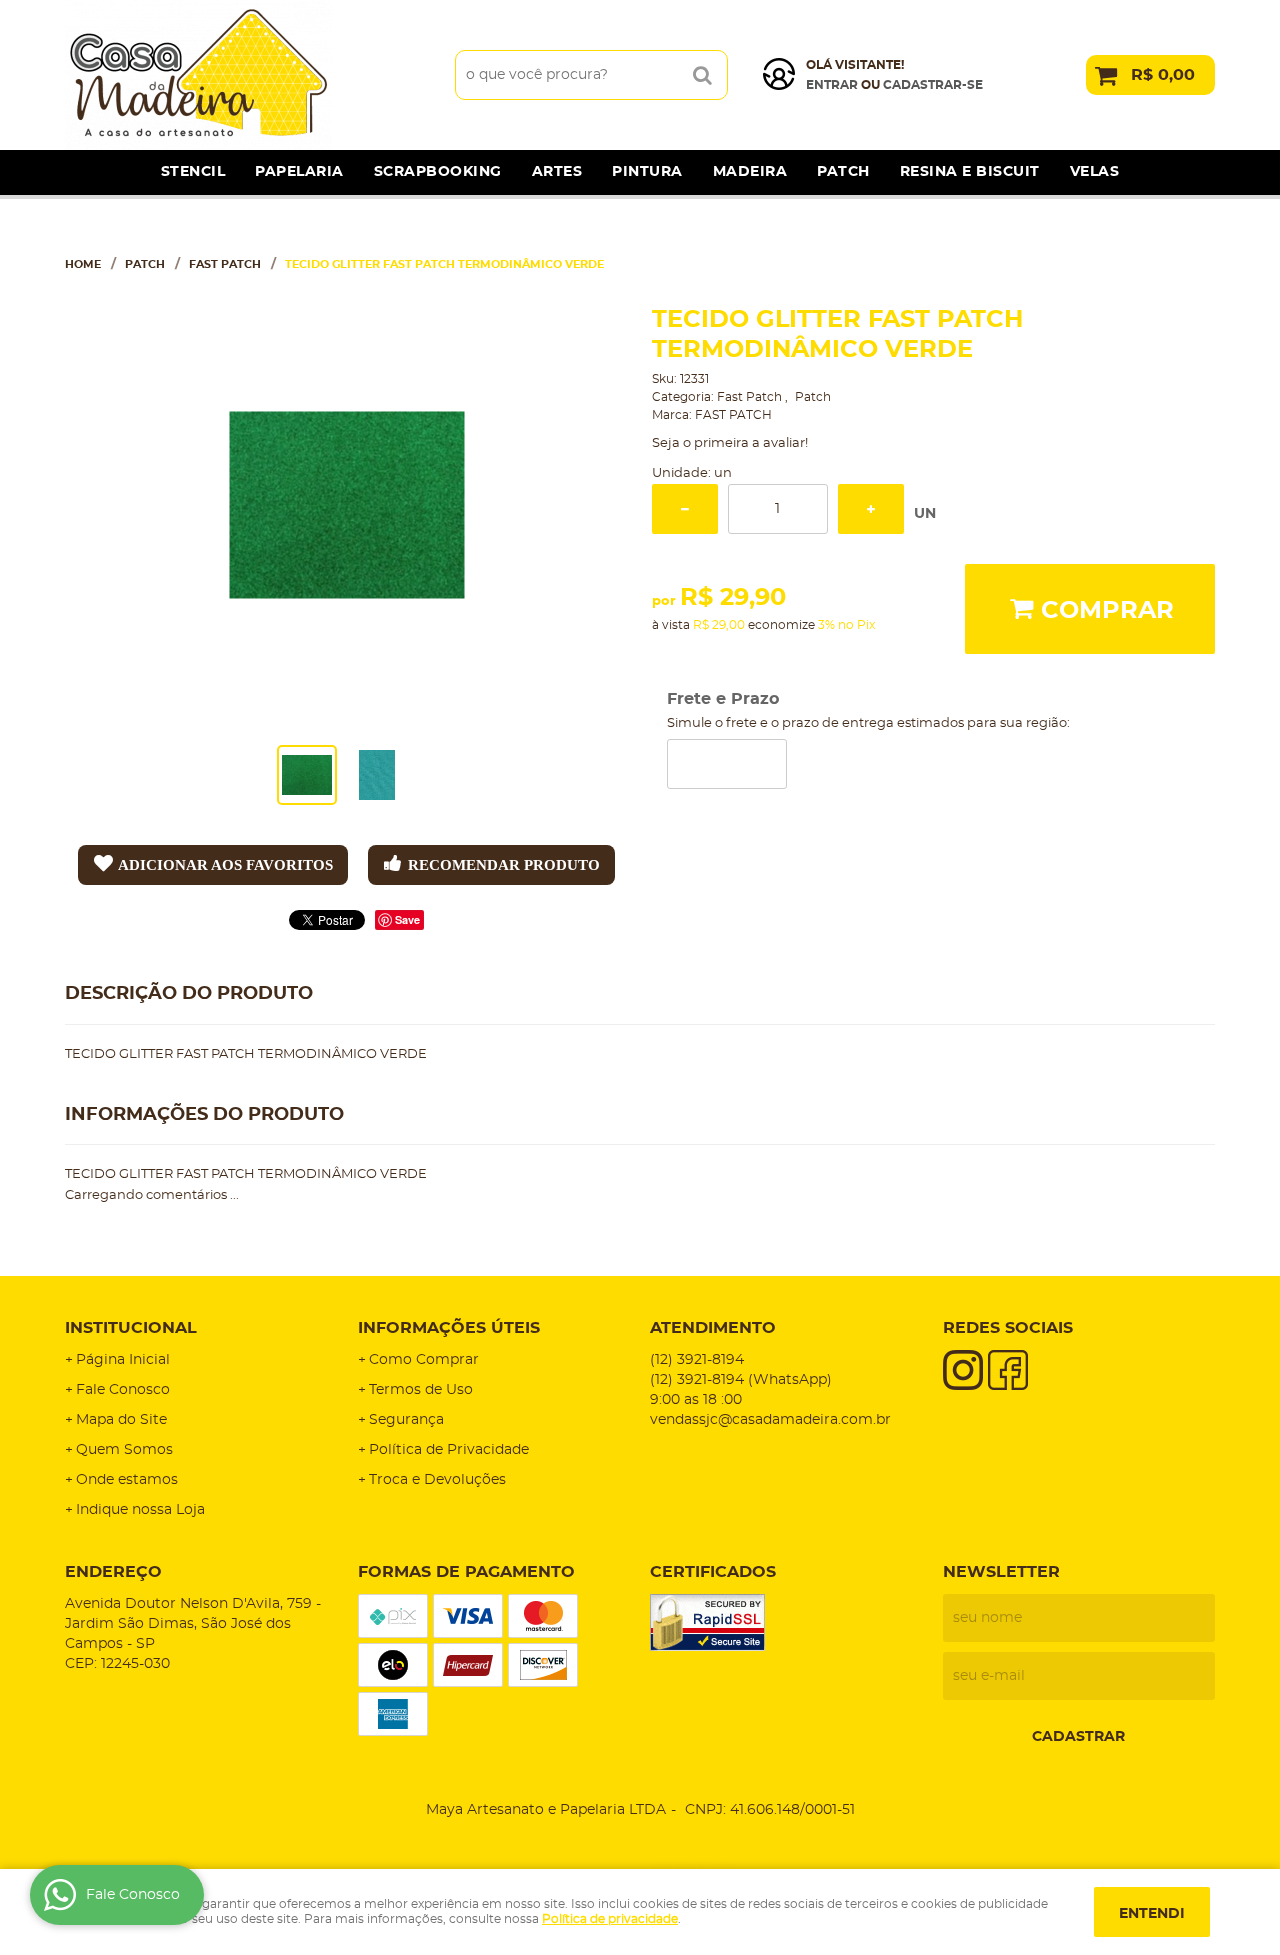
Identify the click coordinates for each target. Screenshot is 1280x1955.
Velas (1095, 172)
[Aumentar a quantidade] (871, 509)
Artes (557, 172)
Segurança (406, 1420)
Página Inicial (123, 1360)
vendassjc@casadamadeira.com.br (770, 1420)
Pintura (647, 172)
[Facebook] (1008, 1370)
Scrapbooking (438, 172)
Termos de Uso (421, 1390)
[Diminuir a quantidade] (685, 509)
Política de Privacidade (449, 1450)
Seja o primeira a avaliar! (730, 443)
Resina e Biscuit (970, 172)
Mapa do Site (121, 1420)
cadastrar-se (933, 85)
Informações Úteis (449, 1328)
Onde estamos (127, 1480)
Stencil (193, 172)
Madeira (750, 172)
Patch (843, 172)
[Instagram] (963, 1370)
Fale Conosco (123, 1390)
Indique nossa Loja (140, 1510)
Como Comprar (424, 1360)
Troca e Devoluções (437, 1480)
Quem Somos (124, 1450)
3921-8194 (697, 1360)
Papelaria (299, 172)
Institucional (131, 1328)
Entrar (832, 85)
